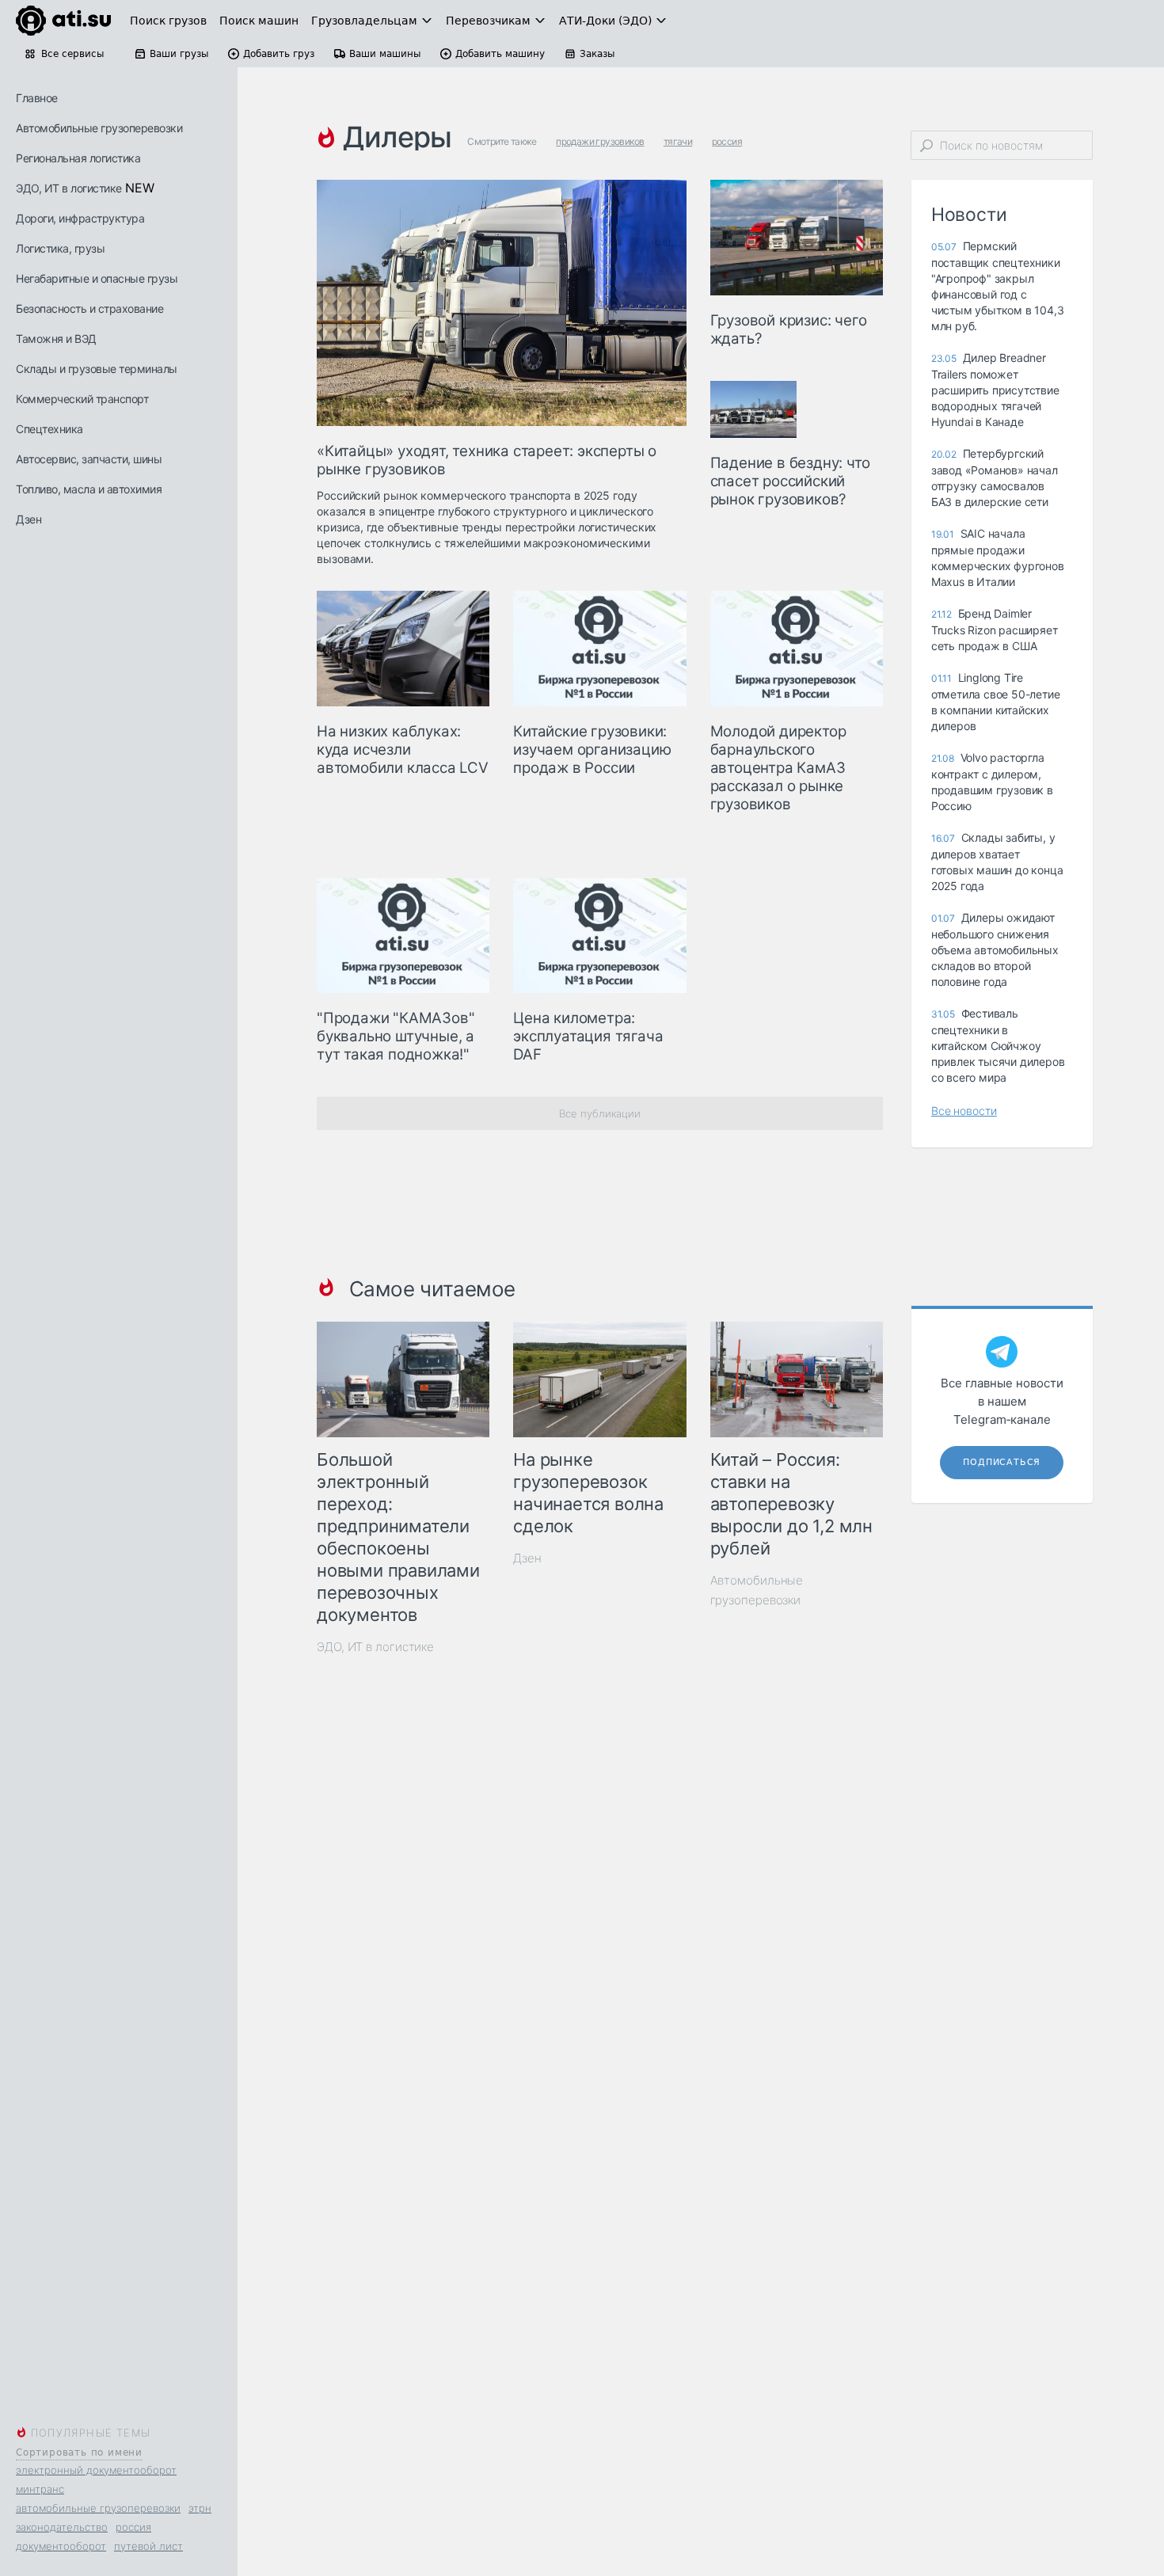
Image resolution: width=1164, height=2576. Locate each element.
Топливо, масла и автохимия (89, 489)
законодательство (62, 2527)
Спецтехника (49, 429)
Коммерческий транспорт (82, 399)
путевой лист (148, 2546)
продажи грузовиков (600, 141)
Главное (37, 98)
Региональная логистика (78, 158)
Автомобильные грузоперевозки (99, 128)
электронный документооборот (96, 2470)
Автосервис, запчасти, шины (89, 459)
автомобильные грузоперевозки (98, 2508)
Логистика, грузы (60, 248)
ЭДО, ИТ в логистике (69, 188)
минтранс (40, 2489)
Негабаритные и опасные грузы (97, 278)
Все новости (964, 1111)
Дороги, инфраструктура (80, 218)
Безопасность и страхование (89, 308)
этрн (200, 2508)
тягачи (678, 141)
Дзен (29, 519)
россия (133, 2527)
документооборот (61, 2546)
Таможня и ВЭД (56, 339)
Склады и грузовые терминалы (97, 369)
